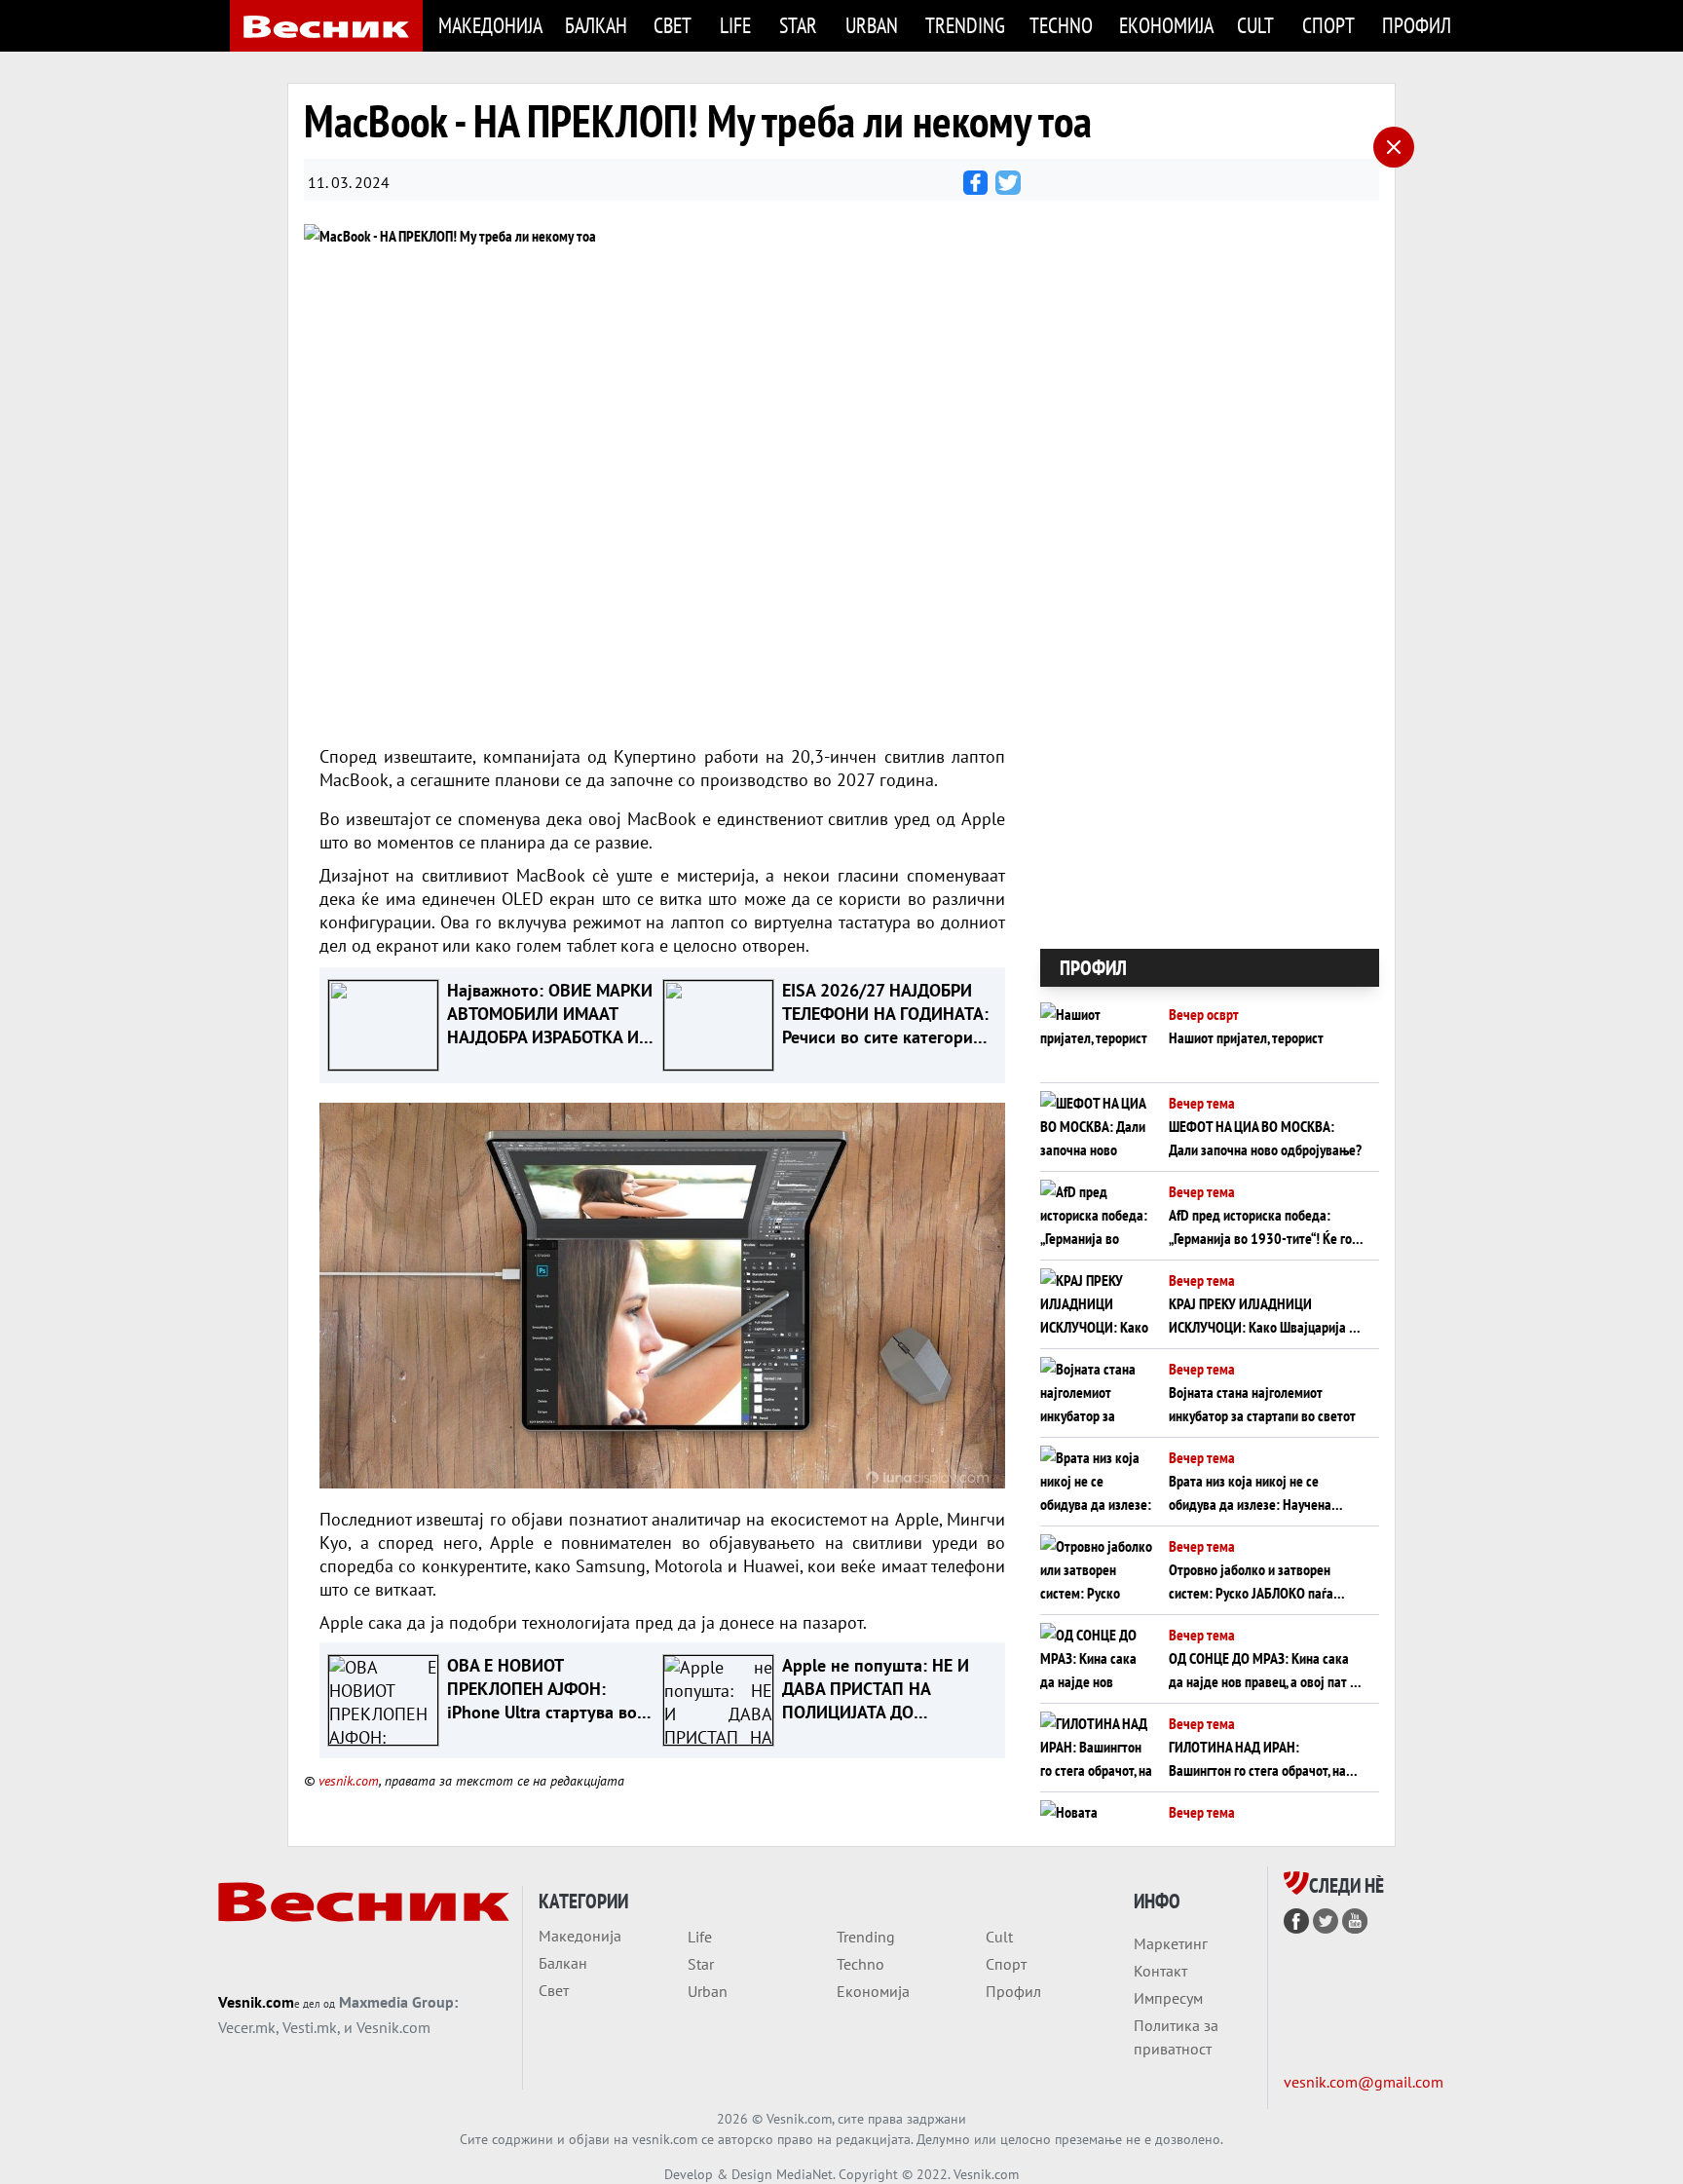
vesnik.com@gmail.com (1364, 2082)
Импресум (1168, 1998)
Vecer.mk (247, 2027)
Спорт (1328, 25)
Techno (1061, 25)
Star (798, 25)
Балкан (596, 25)
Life (735, 25)
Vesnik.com (256, 2002)
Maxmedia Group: (398, 2002)
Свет (673, 25)
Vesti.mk (310, 2027)
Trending (965, 25)
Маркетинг (1171, 1943)
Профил (1417, 25)
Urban (872, 25)
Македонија (490, 25)
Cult (1255, 25)
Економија (1166, 25)
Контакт (1160, 1971)
